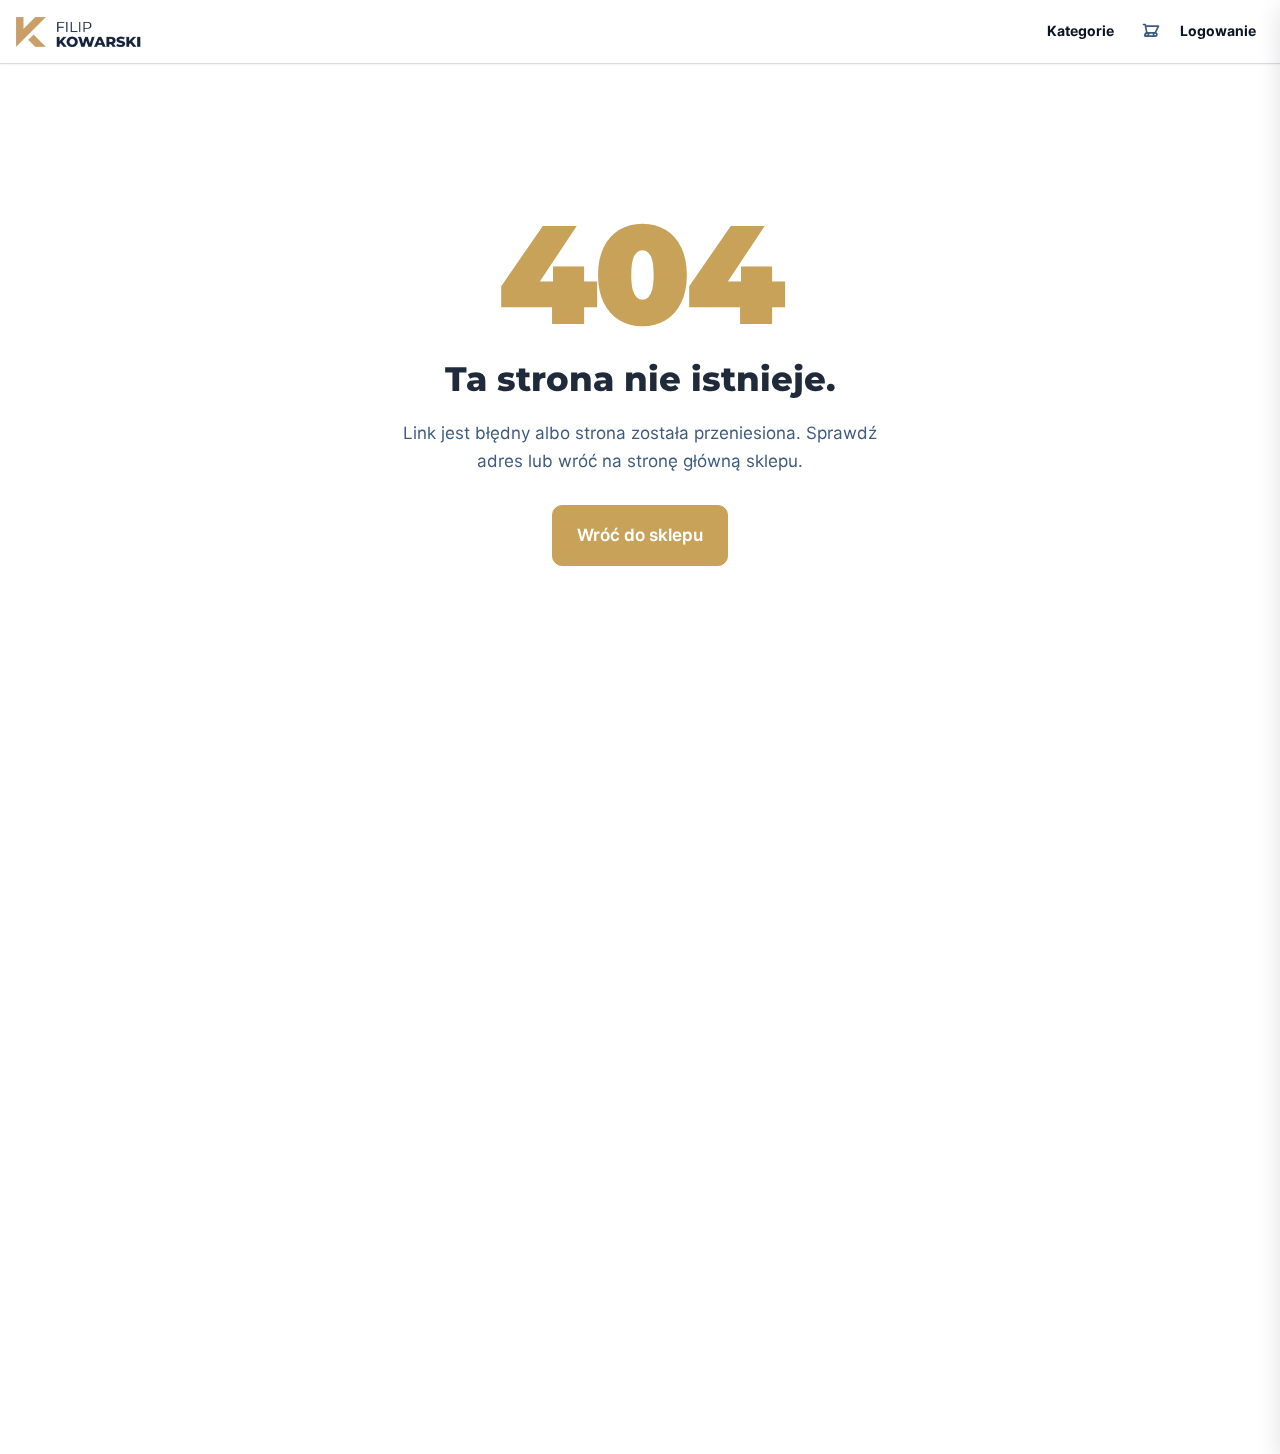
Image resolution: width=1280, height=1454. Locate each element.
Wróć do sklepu (640, 535)
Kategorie (1080, 30)
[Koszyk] (1151, 32)
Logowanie (1218, 30)
